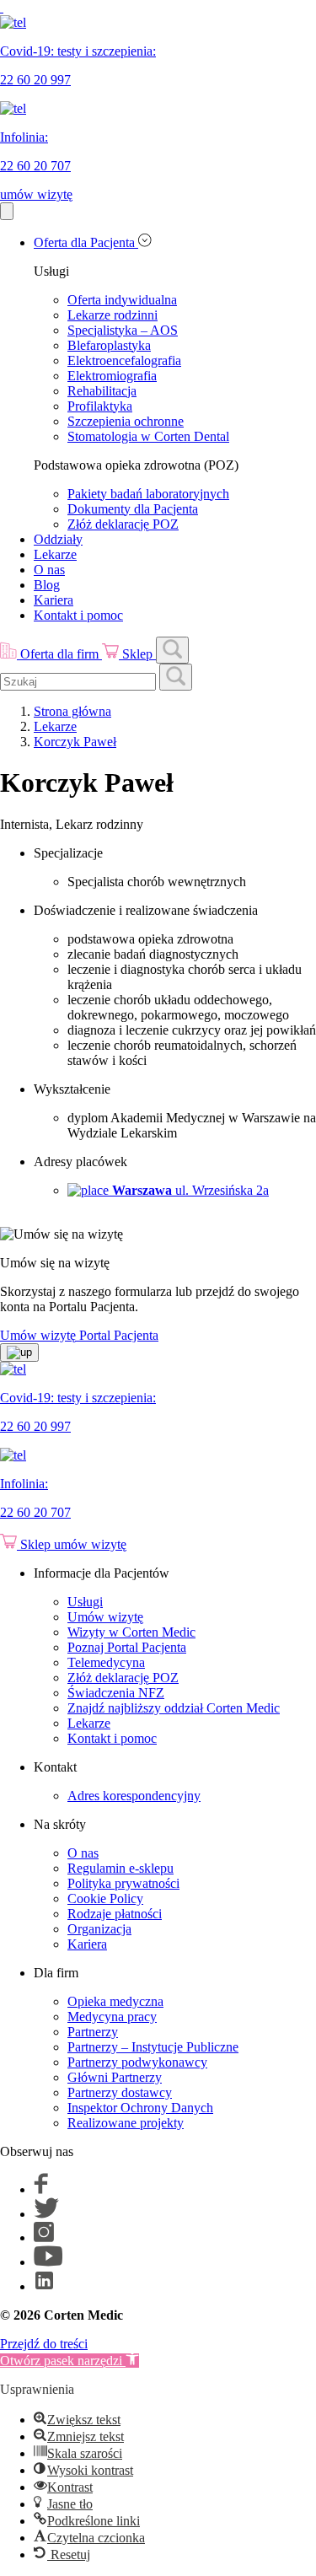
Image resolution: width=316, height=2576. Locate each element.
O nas (49, 570)
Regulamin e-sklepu (121, 1868)
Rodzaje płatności (115, 1914)
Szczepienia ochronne (126, 421)
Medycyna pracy (112, 2017)
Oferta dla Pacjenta (86, 242)
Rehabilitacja (102, 391)
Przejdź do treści (44, 2344)
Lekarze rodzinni (112, 315)
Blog (47, 585)
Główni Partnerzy (115, 2077)
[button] (70, 2361)
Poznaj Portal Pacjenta (127, 1647)
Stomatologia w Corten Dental (148, 436)
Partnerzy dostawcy (120, 2092)
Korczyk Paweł (75, 742)
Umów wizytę (105, 1617)
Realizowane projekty (126, 2123)
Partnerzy (93, 2032)
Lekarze (55, 554)
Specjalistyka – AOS (123, 330)
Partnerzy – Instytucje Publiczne (153, 2047)
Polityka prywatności (123, 1883)
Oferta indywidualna (122, 300)
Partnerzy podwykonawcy (137, 2062)
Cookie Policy (105, 1898)
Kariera (54, 600)
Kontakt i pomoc (78, 615)
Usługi (85, 1602)
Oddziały (58, 539)
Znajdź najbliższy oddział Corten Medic (174, 1708)
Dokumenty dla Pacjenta (133, 509)
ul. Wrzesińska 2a (190, 1190)
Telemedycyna (106, 1662)
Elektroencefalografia (124, 360)
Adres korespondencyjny (134, 1796)
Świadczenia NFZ (116, 1693)
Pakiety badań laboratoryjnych (148, 494)
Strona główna (72, 711)
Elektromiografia (112, 376)
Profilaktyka (100, 406)
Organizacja (99, 1929)
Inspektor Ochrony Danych (140, 2108)
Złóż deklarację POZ (123, 524)
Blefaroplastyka (109, 345)
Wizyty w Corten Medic (131, 1632)
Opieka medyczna (115, 2001)
